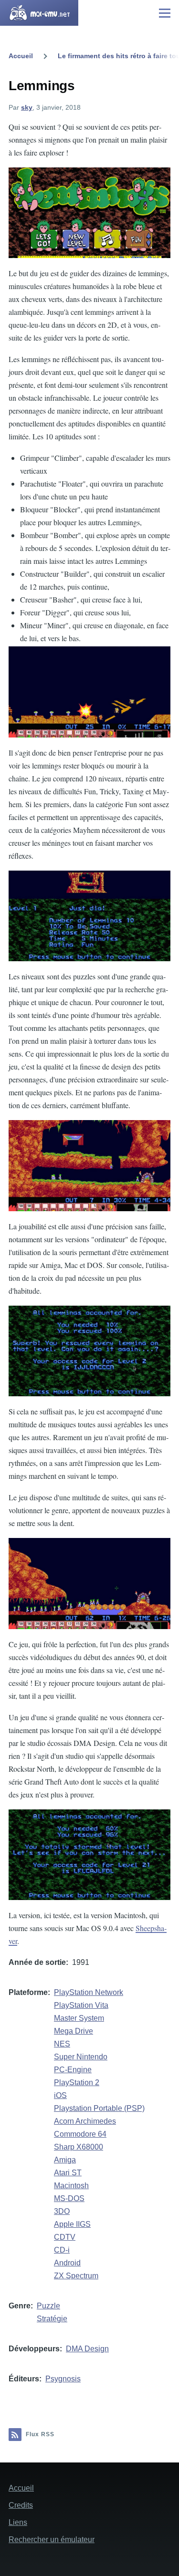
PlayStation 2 (77, 2083)
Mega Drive (74, 2031)
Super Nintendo (81, 2057)
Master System (79, 2018)
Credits (21, 2505)
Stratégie (52, 2319)
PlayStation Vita (81, 2005)
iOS (60, 2095)
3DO (62, 2211)
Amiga (65, 2160)
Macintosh (71, 2186)
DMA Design (87, 2349)
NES (62, 2044)
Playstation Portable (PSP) (99, 2108)
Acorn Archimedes (85, 2121)
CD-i (62, 2250)
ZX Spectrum (76, 2276)
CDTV (65, 2237)
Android (67, 2263)
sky (27, 107)
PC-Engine (73, 2070)
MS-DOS (69, 2198)
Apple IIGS (72, 2224)
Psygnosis (63, 2379)
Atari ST (68, 2173)
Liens (18, 2522)
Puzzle (48, 2306)
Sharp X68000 (79, 2147)
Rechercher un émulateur (52, 2540)
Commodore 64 (80, 2134)
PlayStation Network (89, 1992)
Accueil (21, 56)
